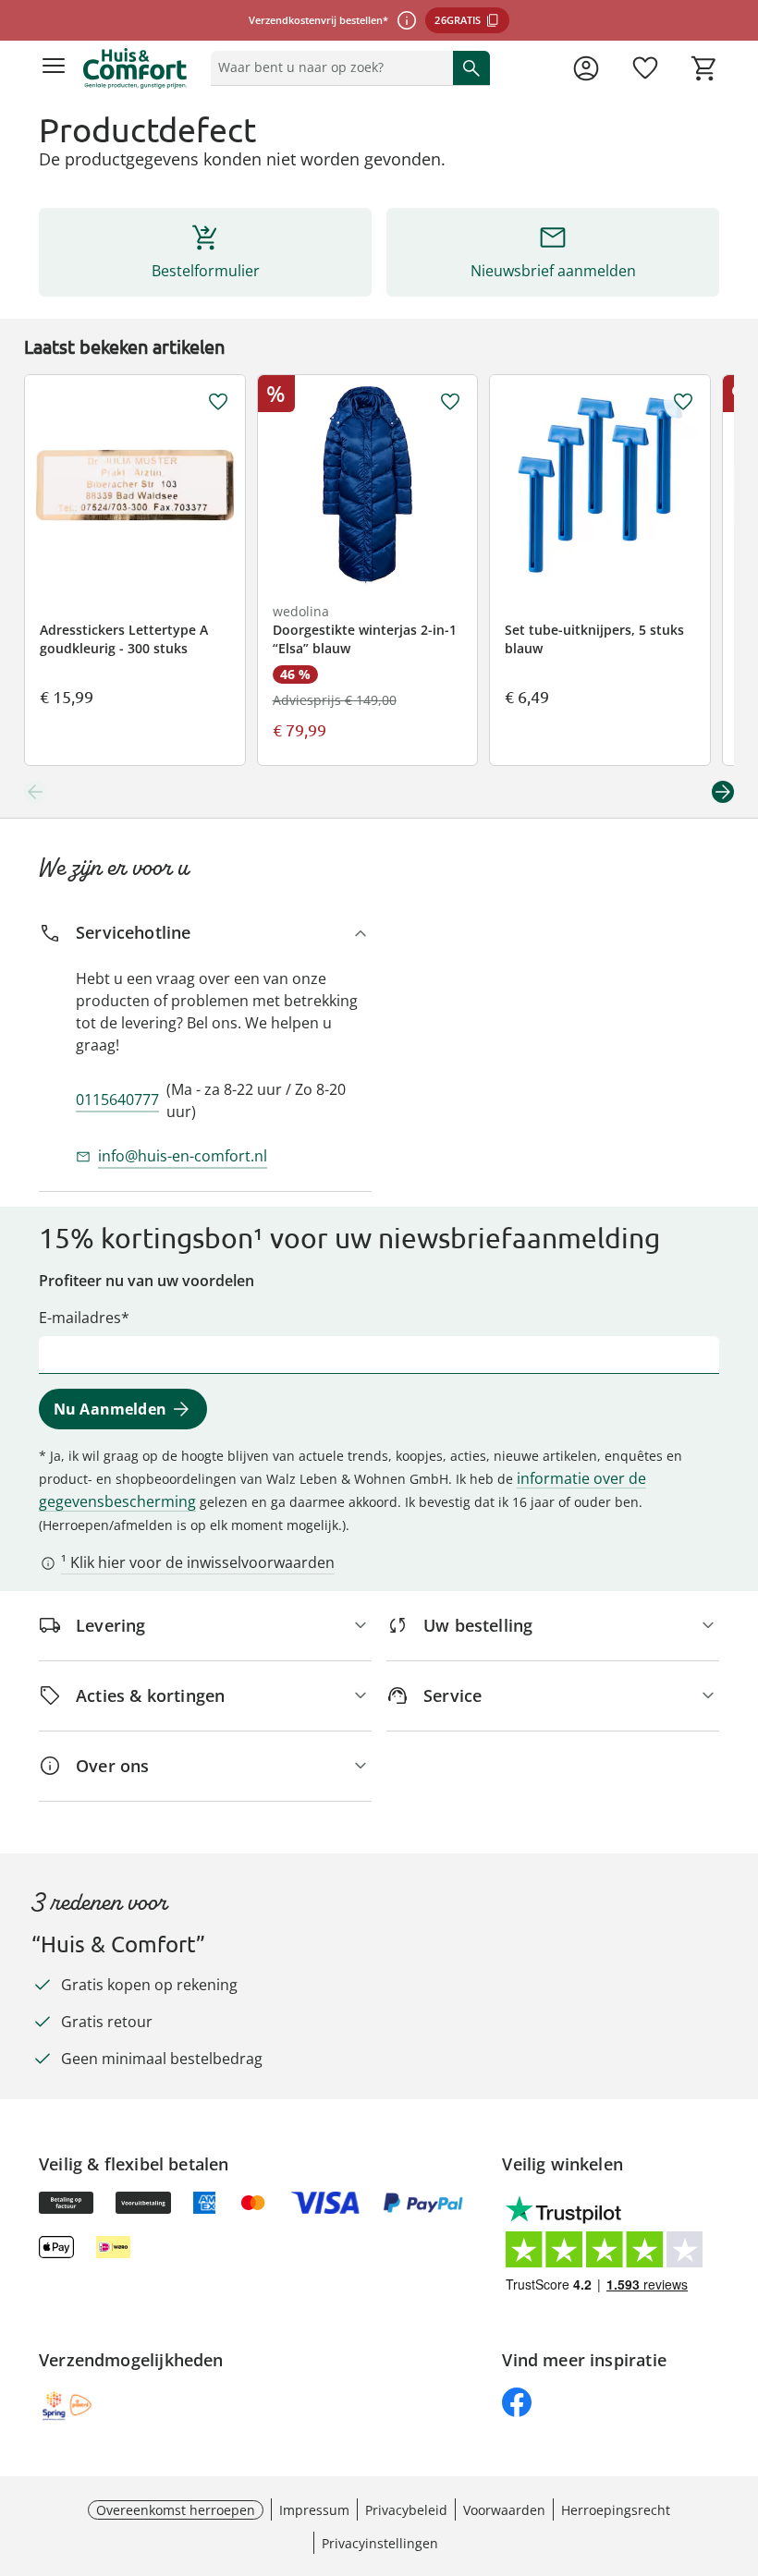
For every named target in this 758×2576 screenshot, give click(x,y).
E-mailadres (80, 1318)
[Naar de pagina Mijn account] (586, 68)
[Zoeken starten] (471, 67)
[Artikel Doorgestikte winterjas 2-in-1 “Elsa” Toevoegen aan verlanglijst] (450, 402)
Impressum (314, 2510)
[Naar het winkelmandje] (704, 68)
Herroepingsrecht (616, 2510)
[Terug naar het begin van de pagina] (740, 2447)
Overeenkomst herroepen (176, 2510)
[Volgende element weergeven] (723, 792)
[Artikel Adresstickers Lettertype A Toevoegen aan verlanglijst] (218, 402)
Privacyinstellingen (380, 2543)
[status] (328, 67)
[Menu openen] (54, 68)
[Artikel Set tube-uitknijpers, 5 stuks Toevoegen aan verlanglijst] (683, 402)
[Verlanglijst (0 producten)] (645, 68)
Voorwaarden (504, 2510)
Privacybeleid (406, 2510)
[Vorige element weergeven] (35, 792)
